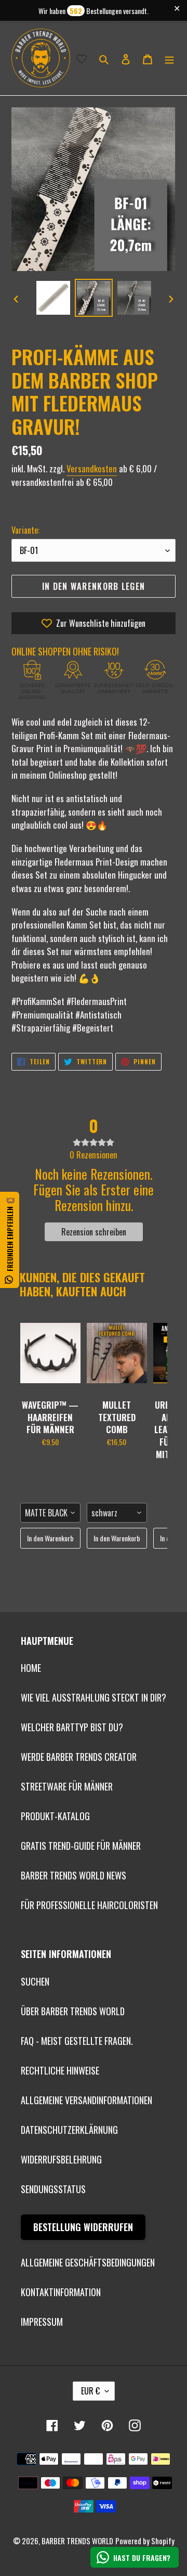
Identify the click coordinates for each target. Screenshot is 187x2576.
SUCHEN (35, 1981)
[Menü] (169, 58)
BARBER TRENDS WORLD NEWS (74, 1875)
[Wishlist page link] (82, 58)
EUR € (90, 2391)
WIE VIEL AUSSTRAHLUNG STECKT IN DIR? (94, 1697)
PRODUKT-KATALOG (55, 1816)
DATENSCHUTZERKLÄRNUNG (69, 2130)
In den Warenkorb (50, 1538)
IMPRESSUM (42, 2322)
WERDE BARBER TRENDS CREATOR (79, 1757)
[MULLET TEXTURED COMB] (117, 1353)
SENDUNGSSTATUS (53, 2189)
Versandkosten (92, 468)
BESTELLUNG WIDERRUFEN (83, 2227)
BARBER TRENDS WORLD (77, 2541)
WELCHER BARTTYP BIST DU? (72, 1727)
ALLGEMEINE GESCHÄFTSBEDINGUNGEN (88, 2262)
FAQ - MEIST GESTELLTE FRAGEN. (77, 2041)
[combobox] (50, 1513)
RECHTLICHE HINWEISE (60, 2070)
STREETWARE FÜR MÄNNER (67, 1786)
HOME (31, 1668)
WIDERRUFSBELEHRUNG (61, 2159)
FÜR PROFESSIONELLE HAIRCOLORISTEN (89, 1905)
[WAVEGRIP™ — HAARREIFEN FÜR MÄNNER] (50, 1353)
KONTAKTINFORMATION (61, 2292)
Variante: (25, 530)
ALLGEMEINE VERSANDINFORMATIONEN (86, 2100)
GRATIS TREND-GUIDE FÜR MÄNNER (81, 1846)
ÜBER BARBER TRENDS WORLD (73, 2011)
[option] (53, 298)
